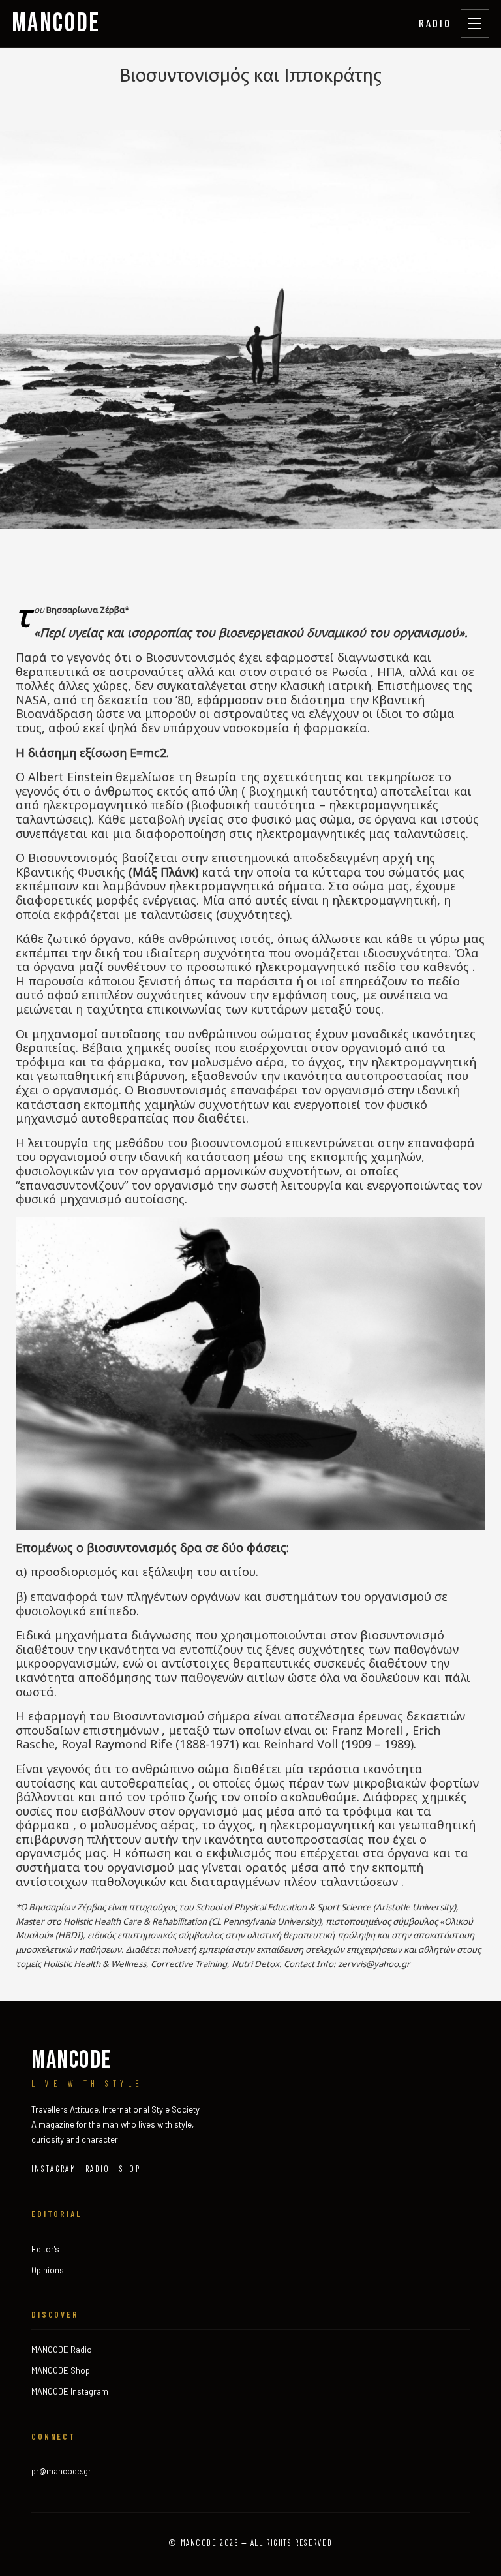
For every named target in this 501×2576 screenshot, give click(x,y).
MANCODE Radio (62, 2350)
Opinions (48, 2270)
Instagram (54, 2169)
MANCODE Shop (61, 2370)
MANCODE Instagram (70, 2391)
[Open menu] (475, 23)
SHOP (130, 2169)
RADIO (435, 23)
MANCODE (56, 23)
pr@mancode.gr (61, 2471)
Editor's (45, 2249)
